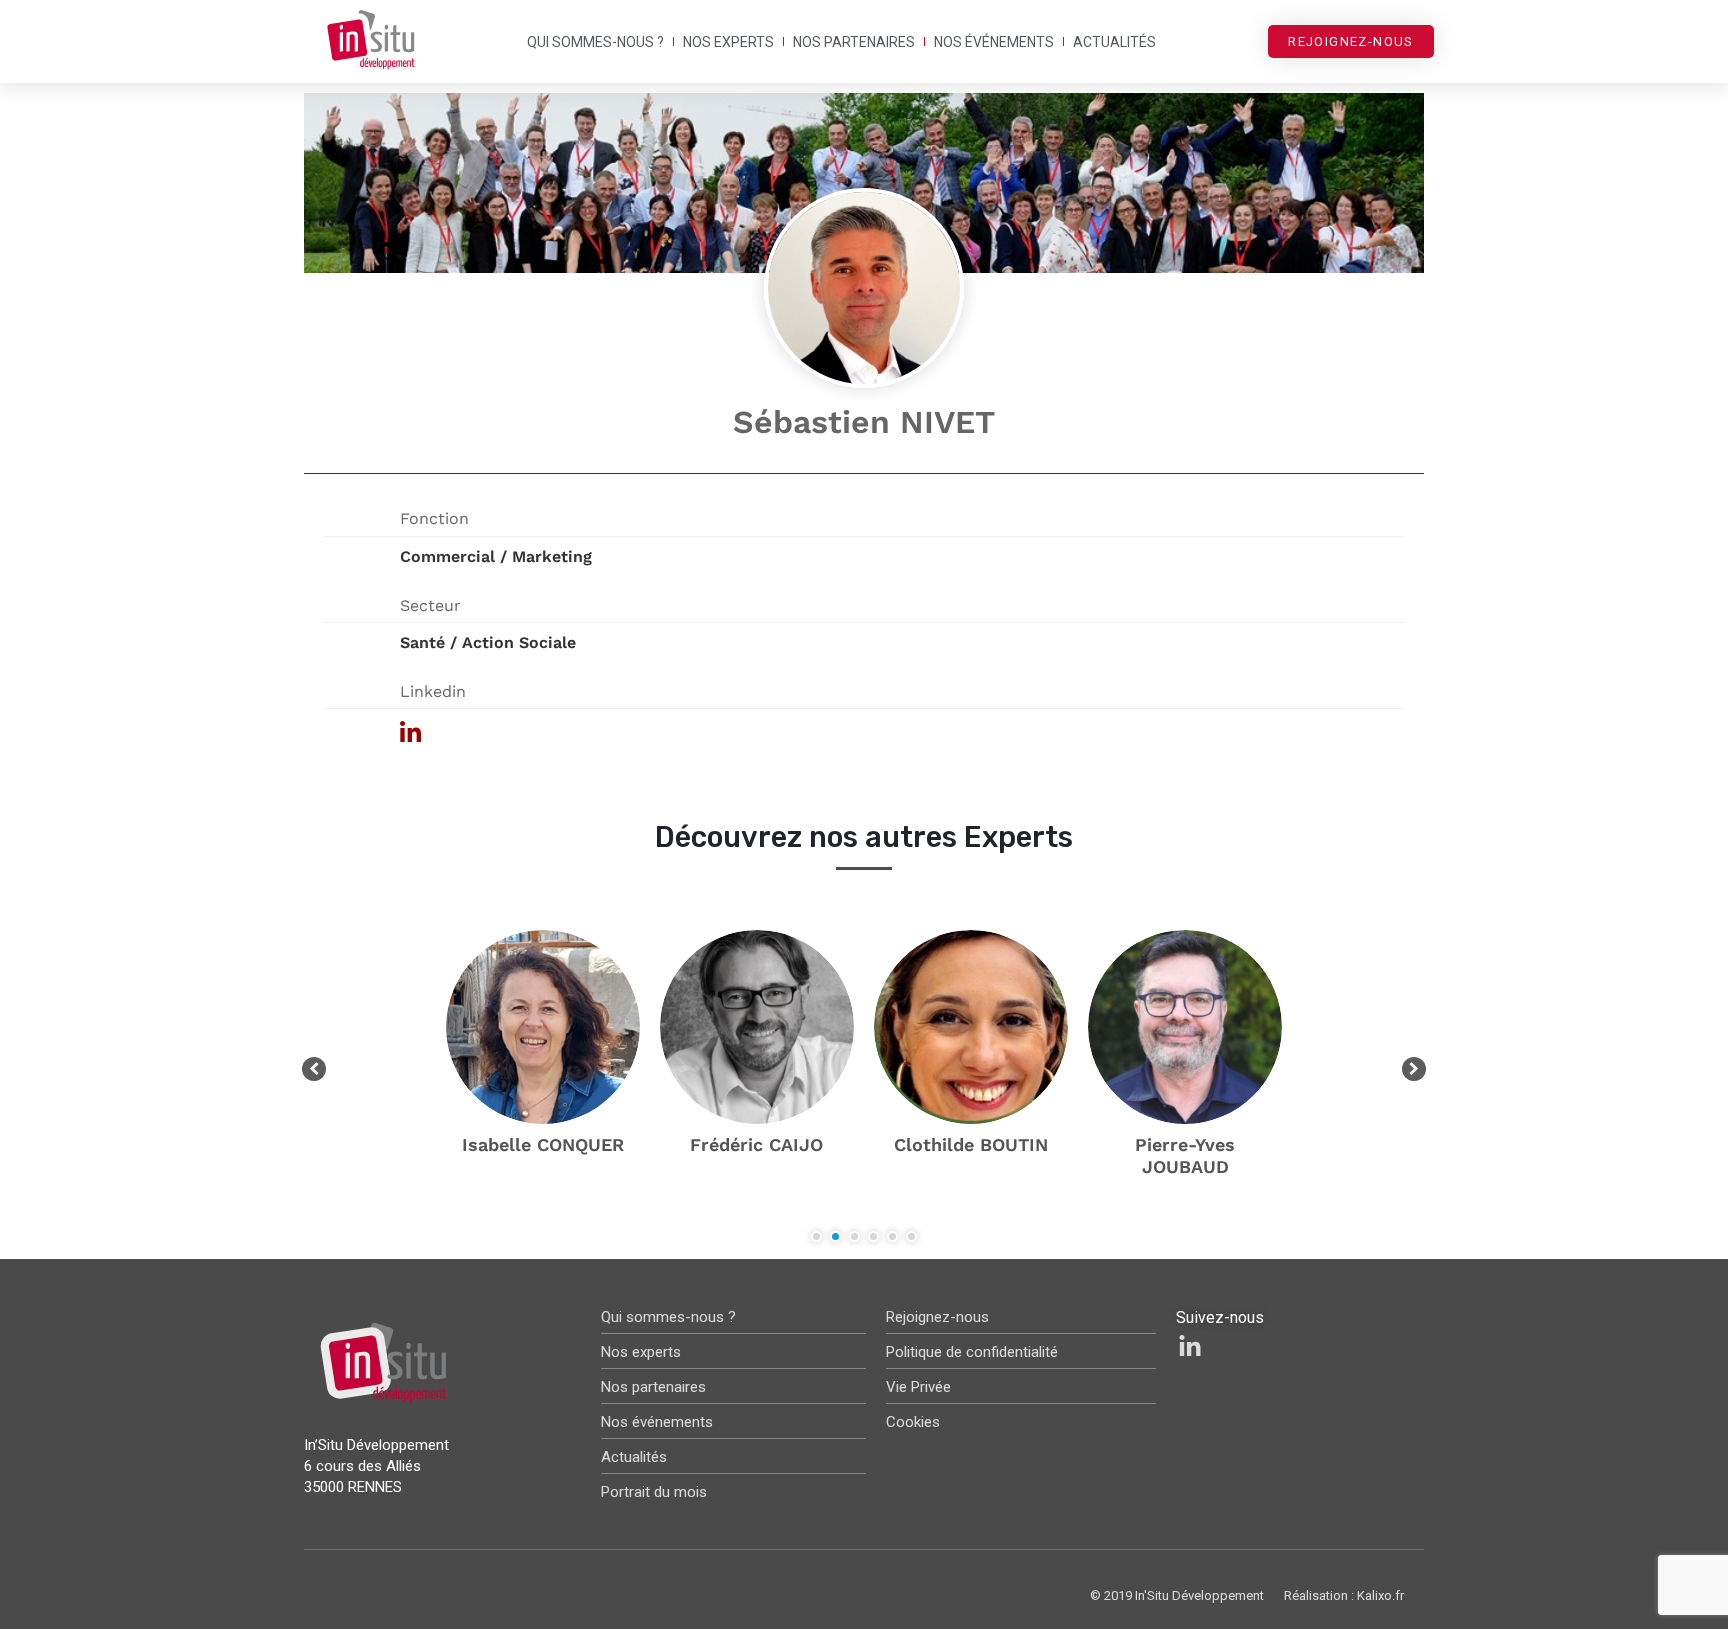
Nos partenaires (854, 42)
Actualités (1114, 42)
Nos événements (994, 42)
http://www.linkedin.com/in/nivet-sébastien (631, 733)
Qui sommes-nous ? (595, 42)
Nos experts (728, 42)
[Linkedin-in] (1190, 1347)
